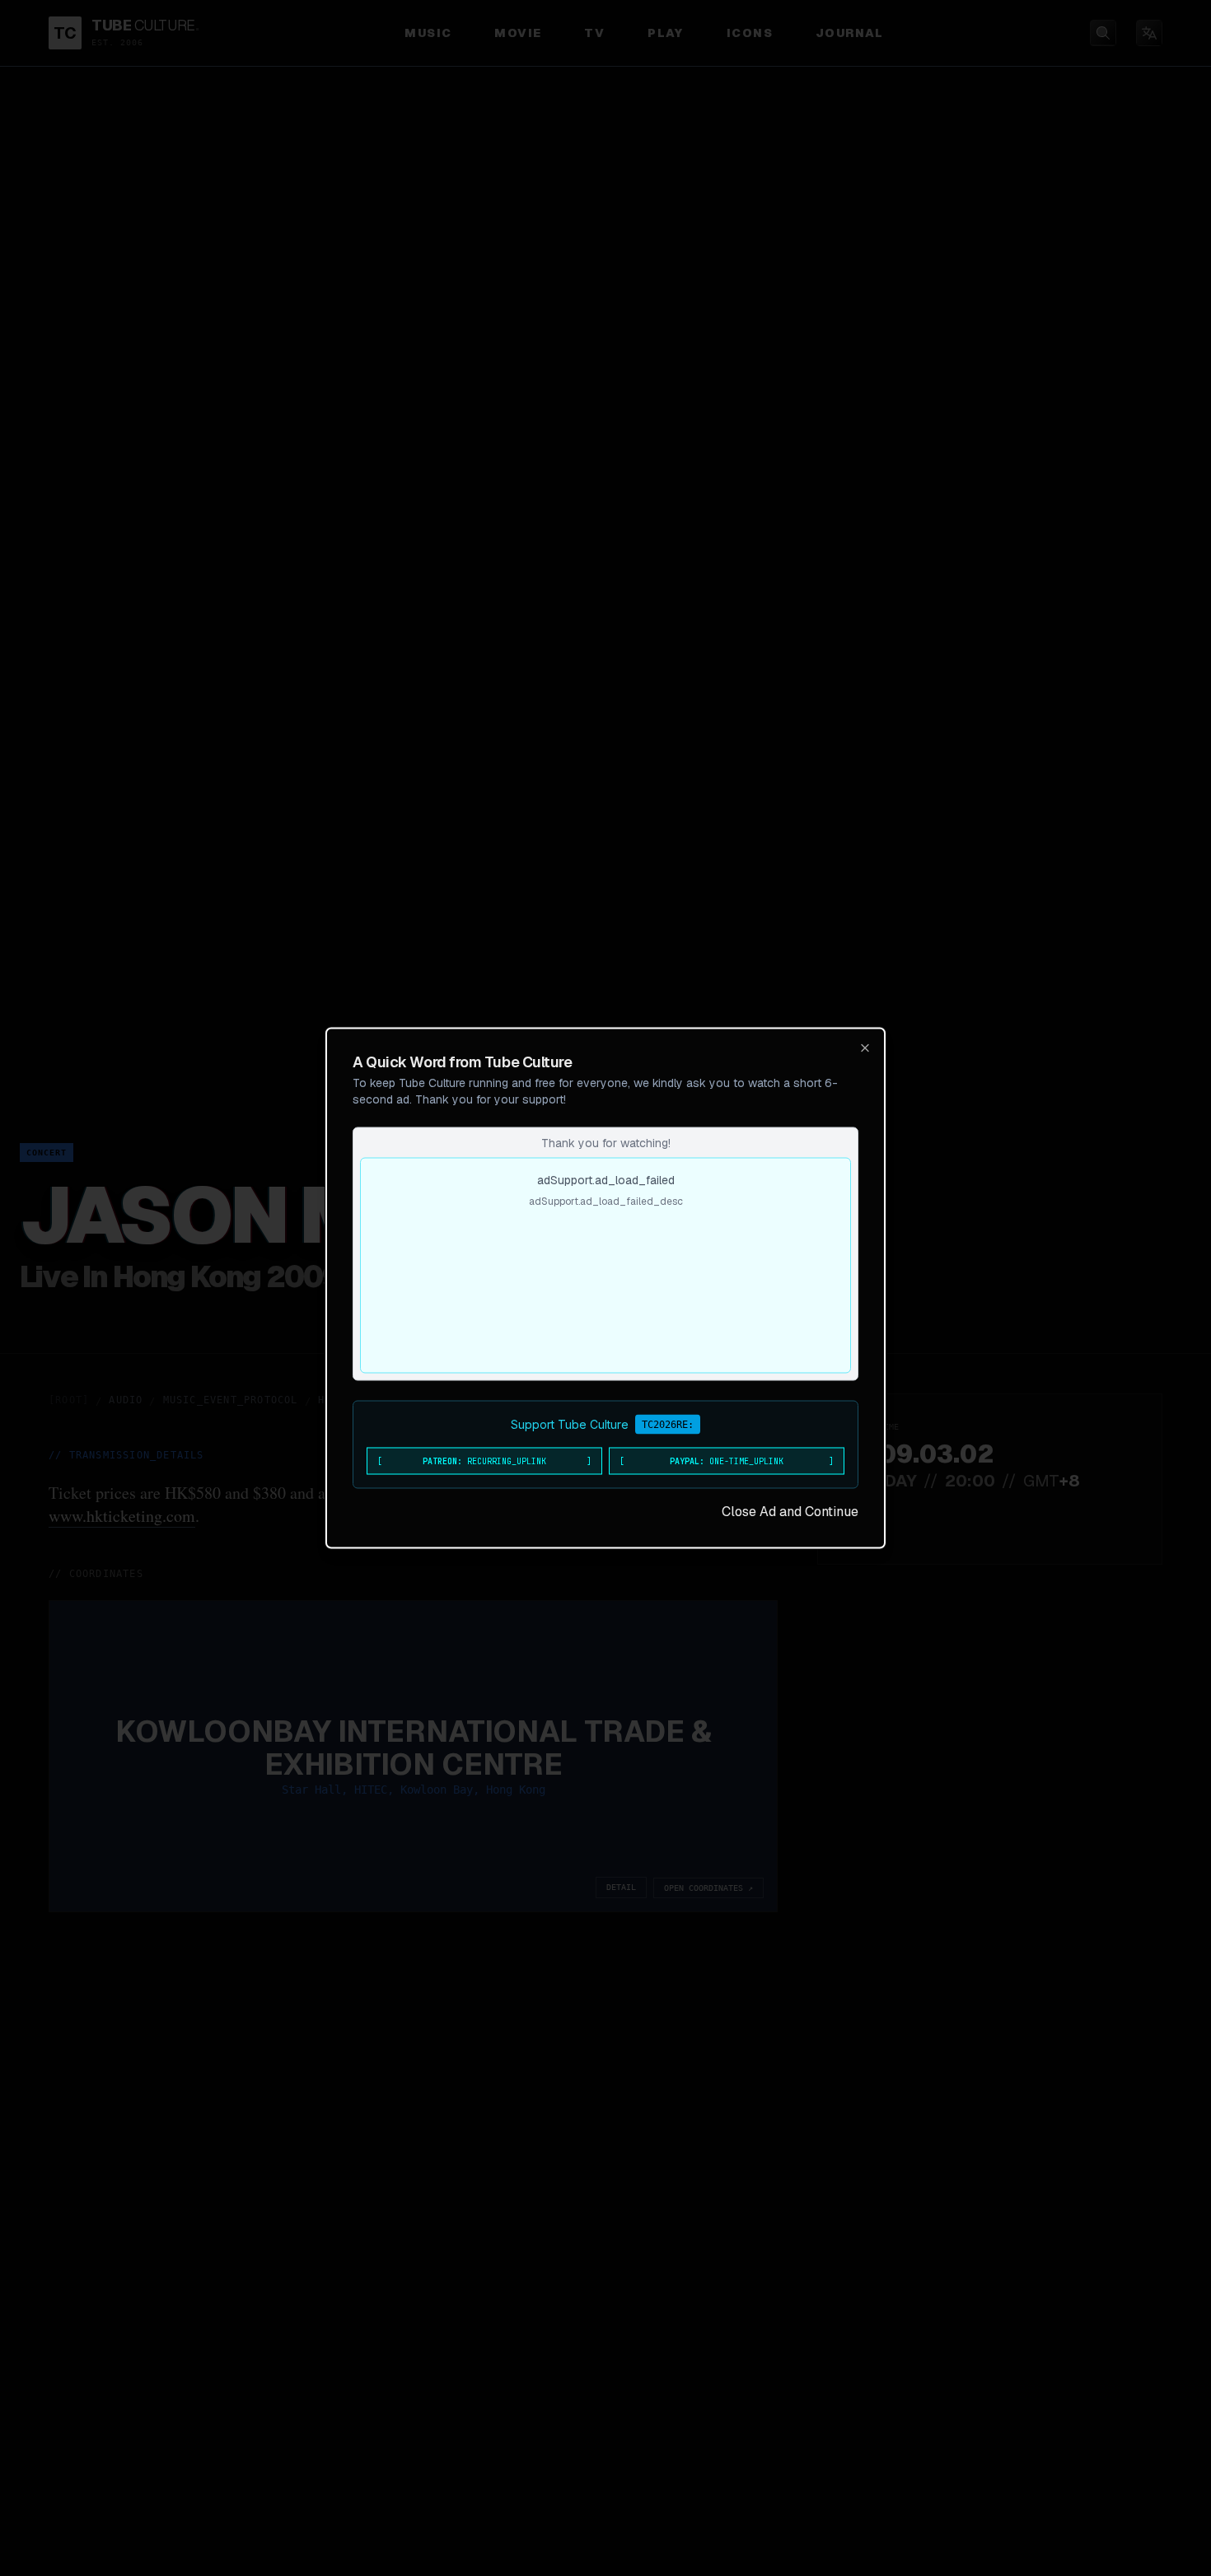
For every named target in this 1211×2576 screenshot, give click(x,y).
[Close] (865, 1048)
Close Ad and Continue (790, 1512)
